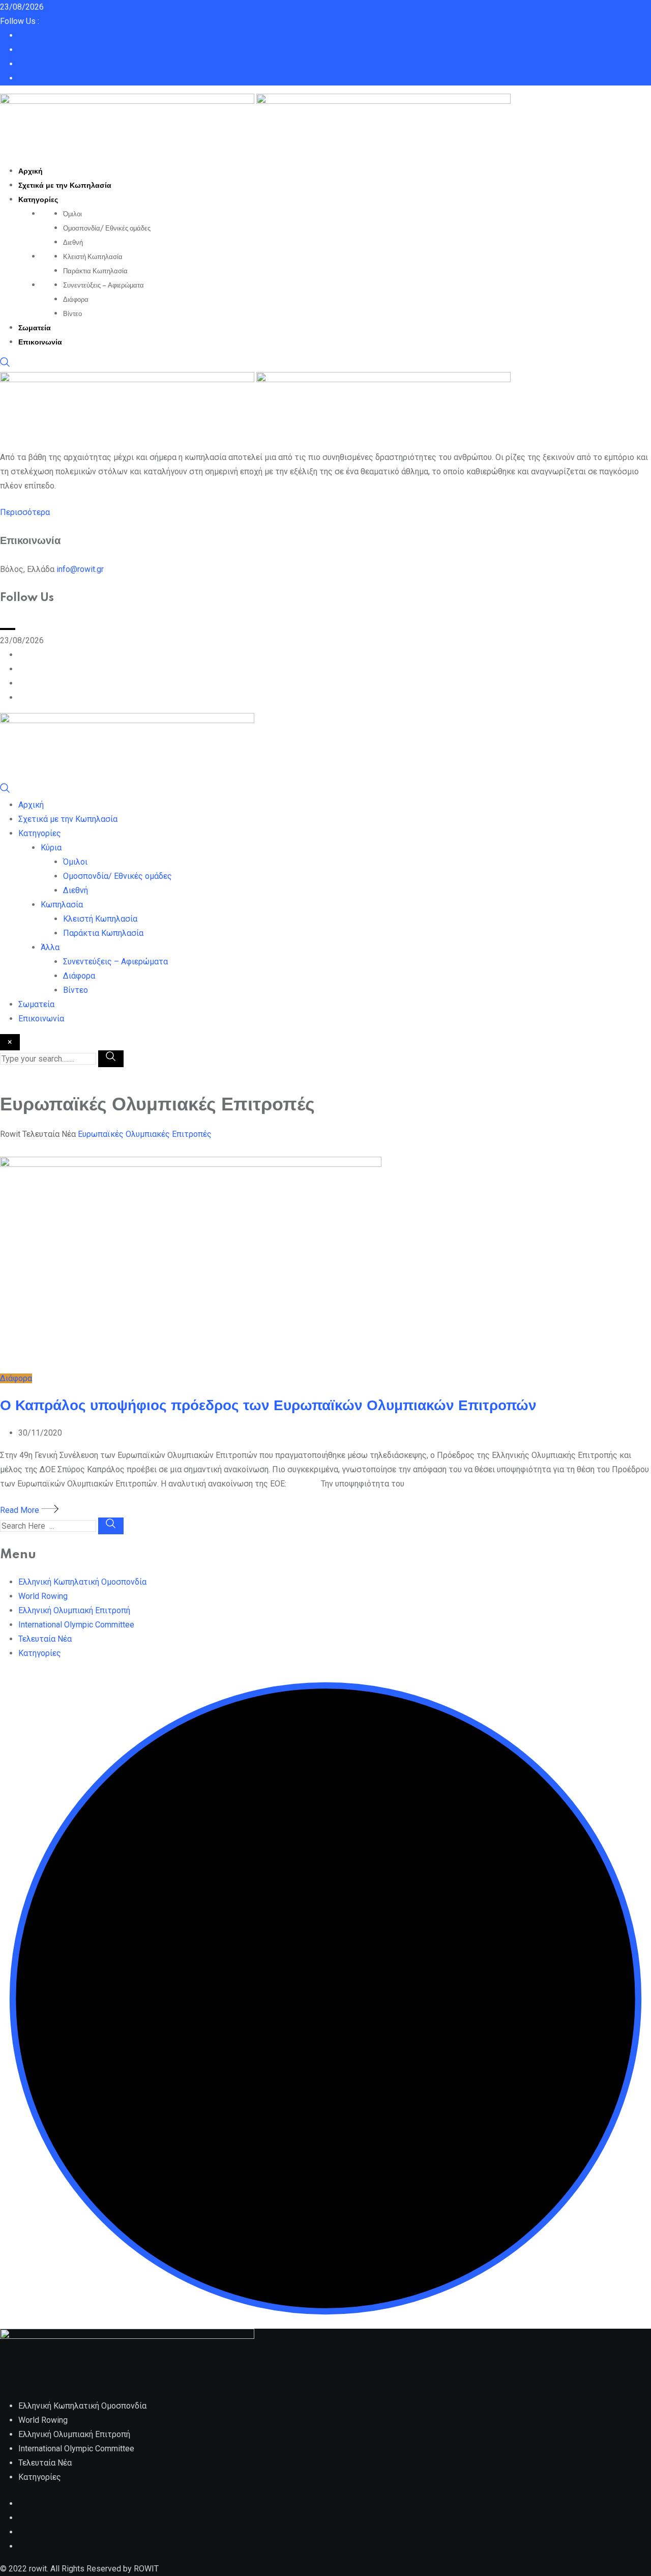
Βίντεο (72, 314)
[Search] (5, 365)
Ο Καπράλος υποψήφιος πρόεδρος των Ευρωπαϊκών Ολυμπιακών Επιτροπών (268, 1406)
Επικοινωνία (40, 342)
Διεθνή (73, 243)
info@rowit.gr (80, 569)
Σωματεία (35, 328)
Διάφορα (76, 300)
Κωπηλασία (62, 905)
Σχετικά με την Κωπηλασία (65, 186)
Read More (21, 1510)
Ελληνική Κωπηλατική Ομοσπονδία (82, 1582)
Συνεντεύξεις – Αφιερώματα (103, 285)
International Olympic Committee (76, 1625)
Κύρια (51, 848)
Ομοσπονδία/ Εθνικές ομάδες (107, 228)
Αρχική (31, 171)
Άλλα (50, 947)
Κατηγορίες (38, 200)
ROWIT (146, 2569)
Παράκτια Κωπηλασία (95, 271)
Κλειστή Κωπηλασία (93, 257)
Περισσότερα (25, 512)
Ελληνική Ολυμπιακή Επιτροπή (74, 1610)
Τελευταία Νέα (45, 1639)
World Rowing (43, 1596)
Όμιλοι (72, 214)
